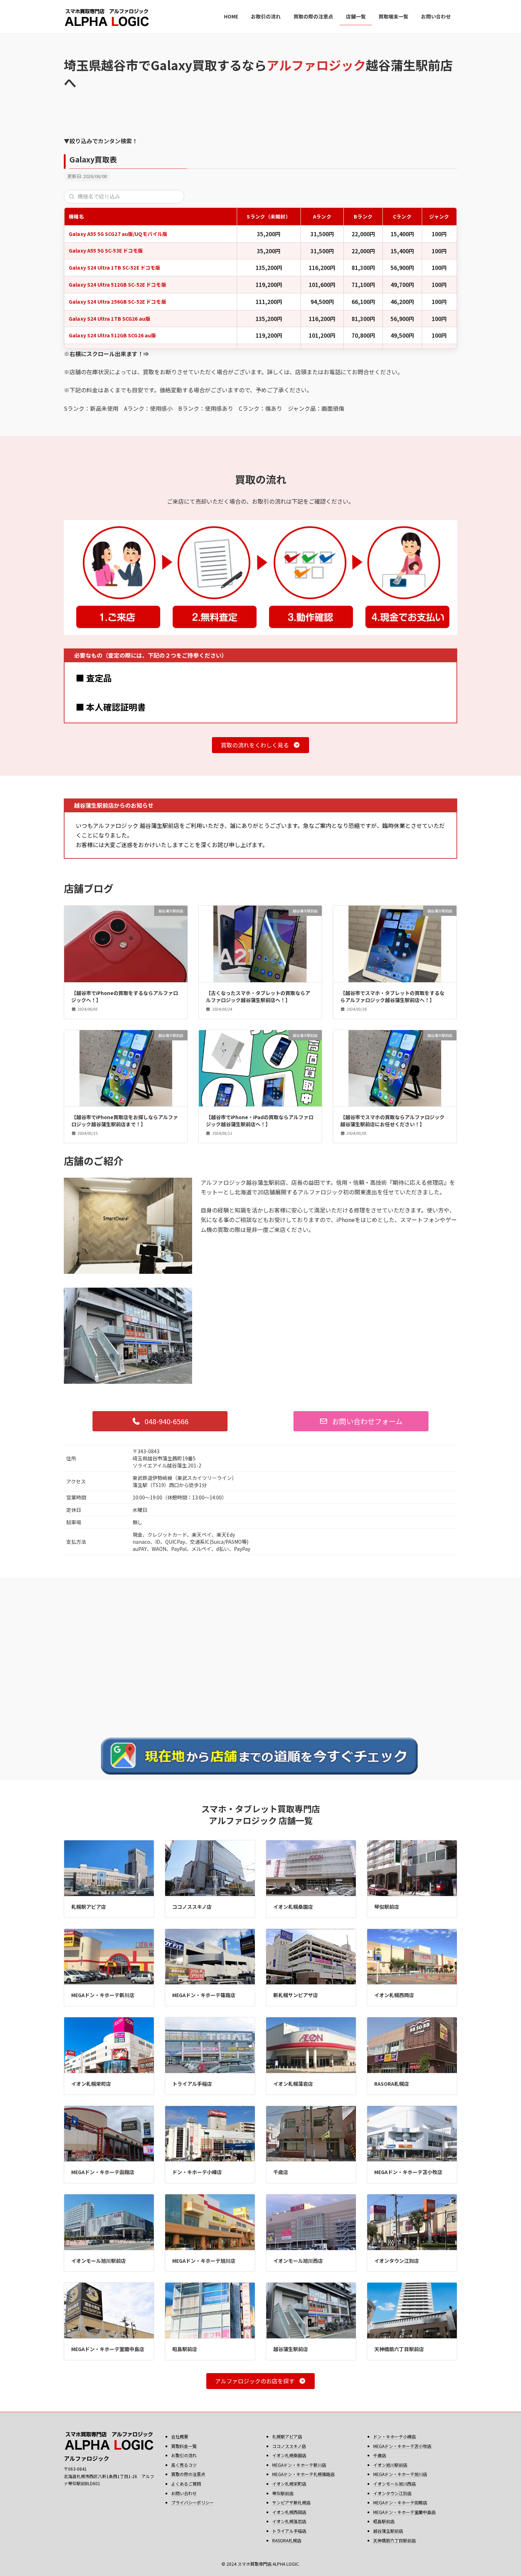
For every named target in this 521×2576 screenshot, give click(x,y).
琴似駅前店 (387, 1907)
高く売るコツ (184, 2465)
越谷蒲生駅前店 (291, 2349)
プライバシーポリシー (192, 2502)
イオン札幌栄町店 (91, 2084)
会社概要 (180, 2436)
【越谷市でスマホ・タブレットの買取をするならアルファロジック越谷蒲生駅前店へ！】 (392, 996)
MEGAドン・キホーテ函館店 (103, 2172)
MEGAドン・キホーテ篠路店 (204, 1995)
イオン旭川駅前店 (390, 2465)
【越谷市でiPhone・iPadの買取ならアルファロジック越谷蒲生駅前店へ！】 (260, 1121)
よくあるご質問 (186, 2484)
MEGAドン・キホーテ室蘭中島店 (108, 2349)
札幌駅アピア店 (89, 1907)
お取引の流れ (184, 2455)
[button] (260, 745)
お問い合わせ (184, 2493)
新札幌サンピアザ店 (296, 1995)
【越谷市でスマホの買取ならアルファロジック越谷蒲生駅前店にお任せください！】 (392, 1121)
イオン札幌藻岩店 (293, 2084)
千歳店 (281, 2172)
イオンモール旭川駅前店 (99, 2261)
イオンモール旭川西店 (298, 2261)
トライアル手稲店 (192, 2084)
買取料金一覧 (184, 2446)
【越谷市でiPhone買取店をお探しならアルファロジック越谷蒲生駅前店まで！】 (125, 1121)
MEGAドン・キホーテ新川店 (103, 1995)
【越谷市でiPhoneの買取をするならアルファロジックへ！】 (125, 996)
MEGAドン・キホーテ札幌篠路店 (303, 2474)
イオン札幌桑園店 (293, 1907)
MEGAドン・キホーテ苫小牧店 (408, 2172)
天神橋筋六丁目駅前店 (399, 2349)
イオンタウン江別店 (397, 2261)
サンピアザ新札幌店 (291, 2502)
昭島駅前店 (185, 2349)
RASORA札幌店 (392, 2084)
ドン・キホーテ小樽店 (197, 2172)
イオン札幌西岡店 (394, 1995)
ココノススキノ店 (192, 1907)
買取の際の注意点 (188, 2474)
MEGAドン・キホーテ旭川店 (204, 2261)
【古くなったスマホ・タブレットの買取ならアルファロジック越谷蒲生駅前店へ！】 (258, 996)
